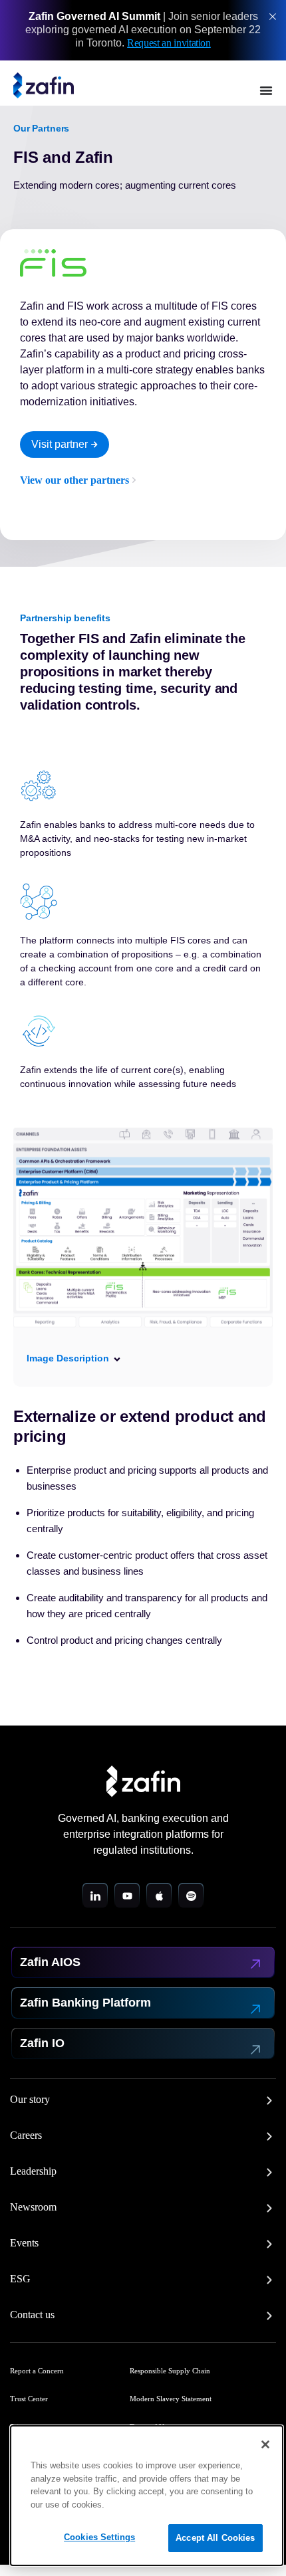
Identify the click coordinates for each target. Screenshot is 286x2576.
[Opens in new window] (95, 1896)
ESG (20, 2279)
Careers (26, 2135)
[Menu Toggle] (266, 90)
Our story (30, 2100)
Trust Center (29, 2399)
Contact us (32, 2315)
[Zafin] (44, 86)
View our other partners (74, 480)
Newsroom (33, 2207)
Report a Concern (37, 2371)
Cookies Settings (99, 2537)
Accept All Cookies (215, 2538)
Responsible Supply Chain (170, 2371)
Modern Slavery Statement (171, 2399)
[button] (143, 1358)
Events (24, 2243)
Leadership (33, 2171)
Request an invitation (169, 43)
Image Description (68, 1358)
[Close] (265, 2444)
